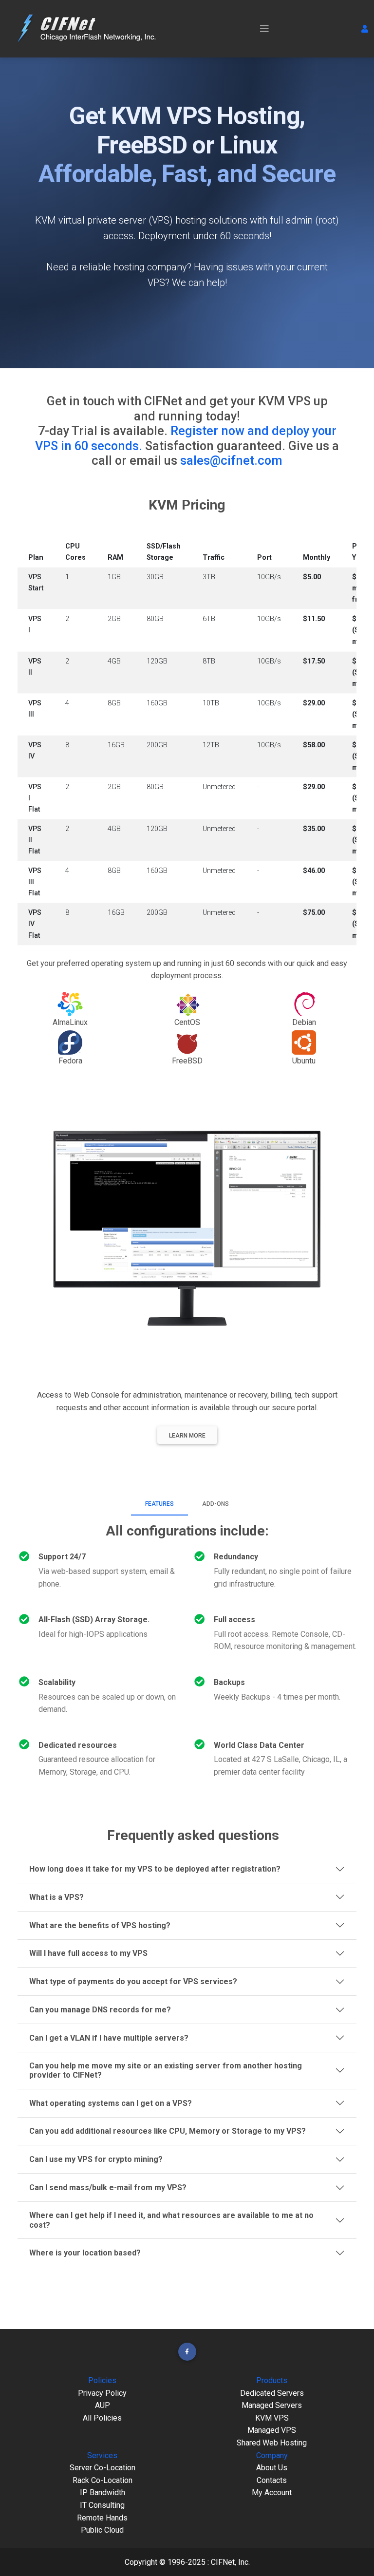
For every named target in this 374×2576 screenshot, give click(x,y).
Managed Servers (272, 2405)
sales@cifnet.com (231, 460)
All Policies (102, 2418)
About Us (272, 2468)
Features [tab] (159, 1504)
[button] (365, 29)
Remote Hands (102, 2518)
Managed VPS (272, 2430)
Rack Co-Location (103, 2480)
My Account (272, 2492)
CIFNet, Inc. (230, 2562)
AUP (103, 2405)
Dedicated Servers (272, 2393)
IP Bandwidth (103, 2492)
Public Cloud (102, 2530)
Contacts (272, 2480)
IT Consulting (102, 2505)
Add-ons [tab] (215, 1504)
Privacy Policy (102, 2393)
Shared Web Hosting (272, 2443)
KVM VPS (272, 2418)
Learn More (187, 1436)
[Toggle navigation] (264, 29)
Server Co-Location (103, 2468)
